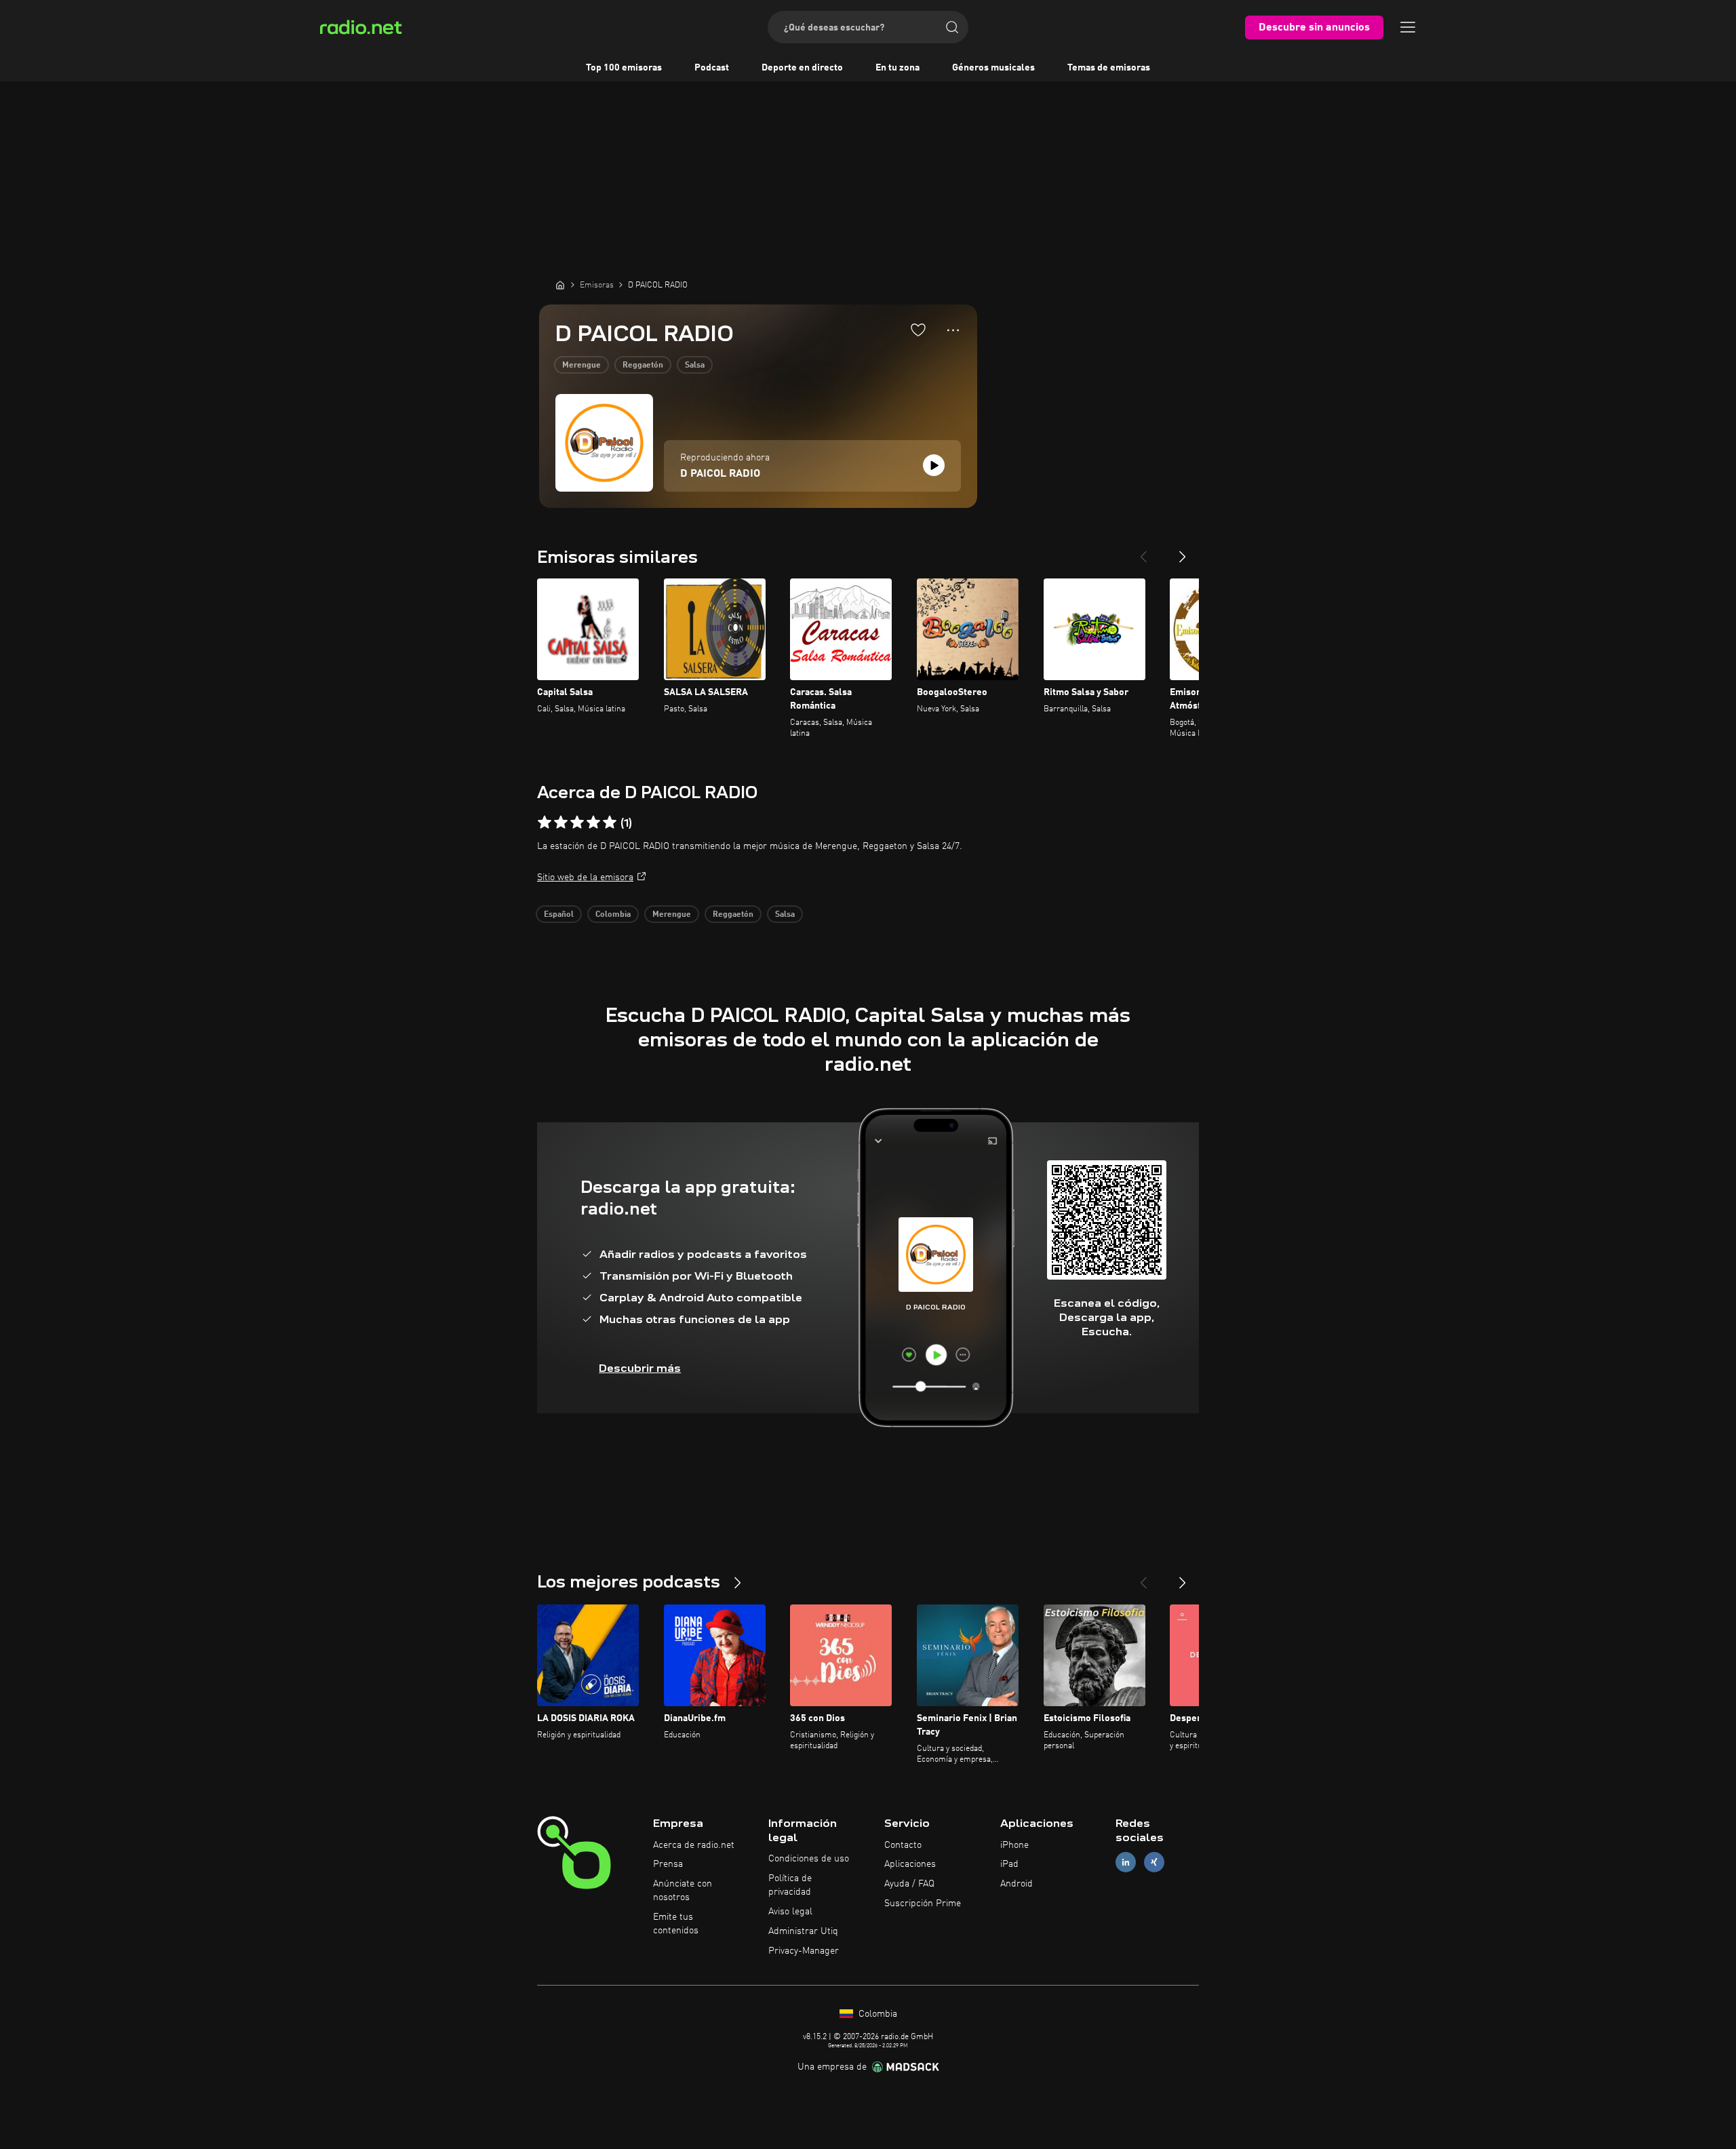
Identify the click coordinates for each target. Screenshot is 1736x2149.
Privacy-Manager (804, 1951)
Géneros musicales (993, 68)
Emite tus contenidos (676, 1924)
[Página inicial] (560, 285)
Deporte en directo (802, 68)
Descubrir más (640, 1368)
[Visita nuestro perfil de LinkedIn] (1126, 1862)
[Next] (1183, 551)
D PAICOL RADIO (720, 474)
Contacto (903, 1845)
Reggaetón (643, 366)
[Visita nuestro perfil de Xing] (1154, 1862)
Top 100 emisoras (624, 68)
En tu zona (897, 68)
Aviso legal (790, 1912)
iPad (1009, 1864)
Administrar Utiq (803, 1931)
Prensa (668, 1864)
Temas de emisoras (1109, 68)
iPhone (1014, 1845)
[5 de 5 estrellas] (610, 823)
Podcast (712, 68)
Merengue (581, 366)
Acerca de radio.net (694, 1845)
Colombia (613, 915)
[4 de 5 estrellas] (593, 823)
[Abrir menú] (1408, 27)
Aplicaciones (910, 1864)
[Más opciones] (953, 330)
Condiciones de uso (809, 1859)
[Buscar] (952, 27)
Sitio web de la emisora (585, 878)
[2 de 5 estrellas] (561, 823)
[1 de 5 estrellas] (545, 823)
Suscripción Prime (923, 1904)
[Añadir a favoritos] (918, 330)
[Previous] (1143, 551)
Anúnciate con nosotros (683, 1891)
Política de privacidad (790, 1885)
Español (559, 915)
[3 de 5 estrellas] (577, 823)
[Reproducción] (934, 465)
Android (1017, 1884)
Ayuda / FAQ (909, 1884)
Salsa (695, 366)
